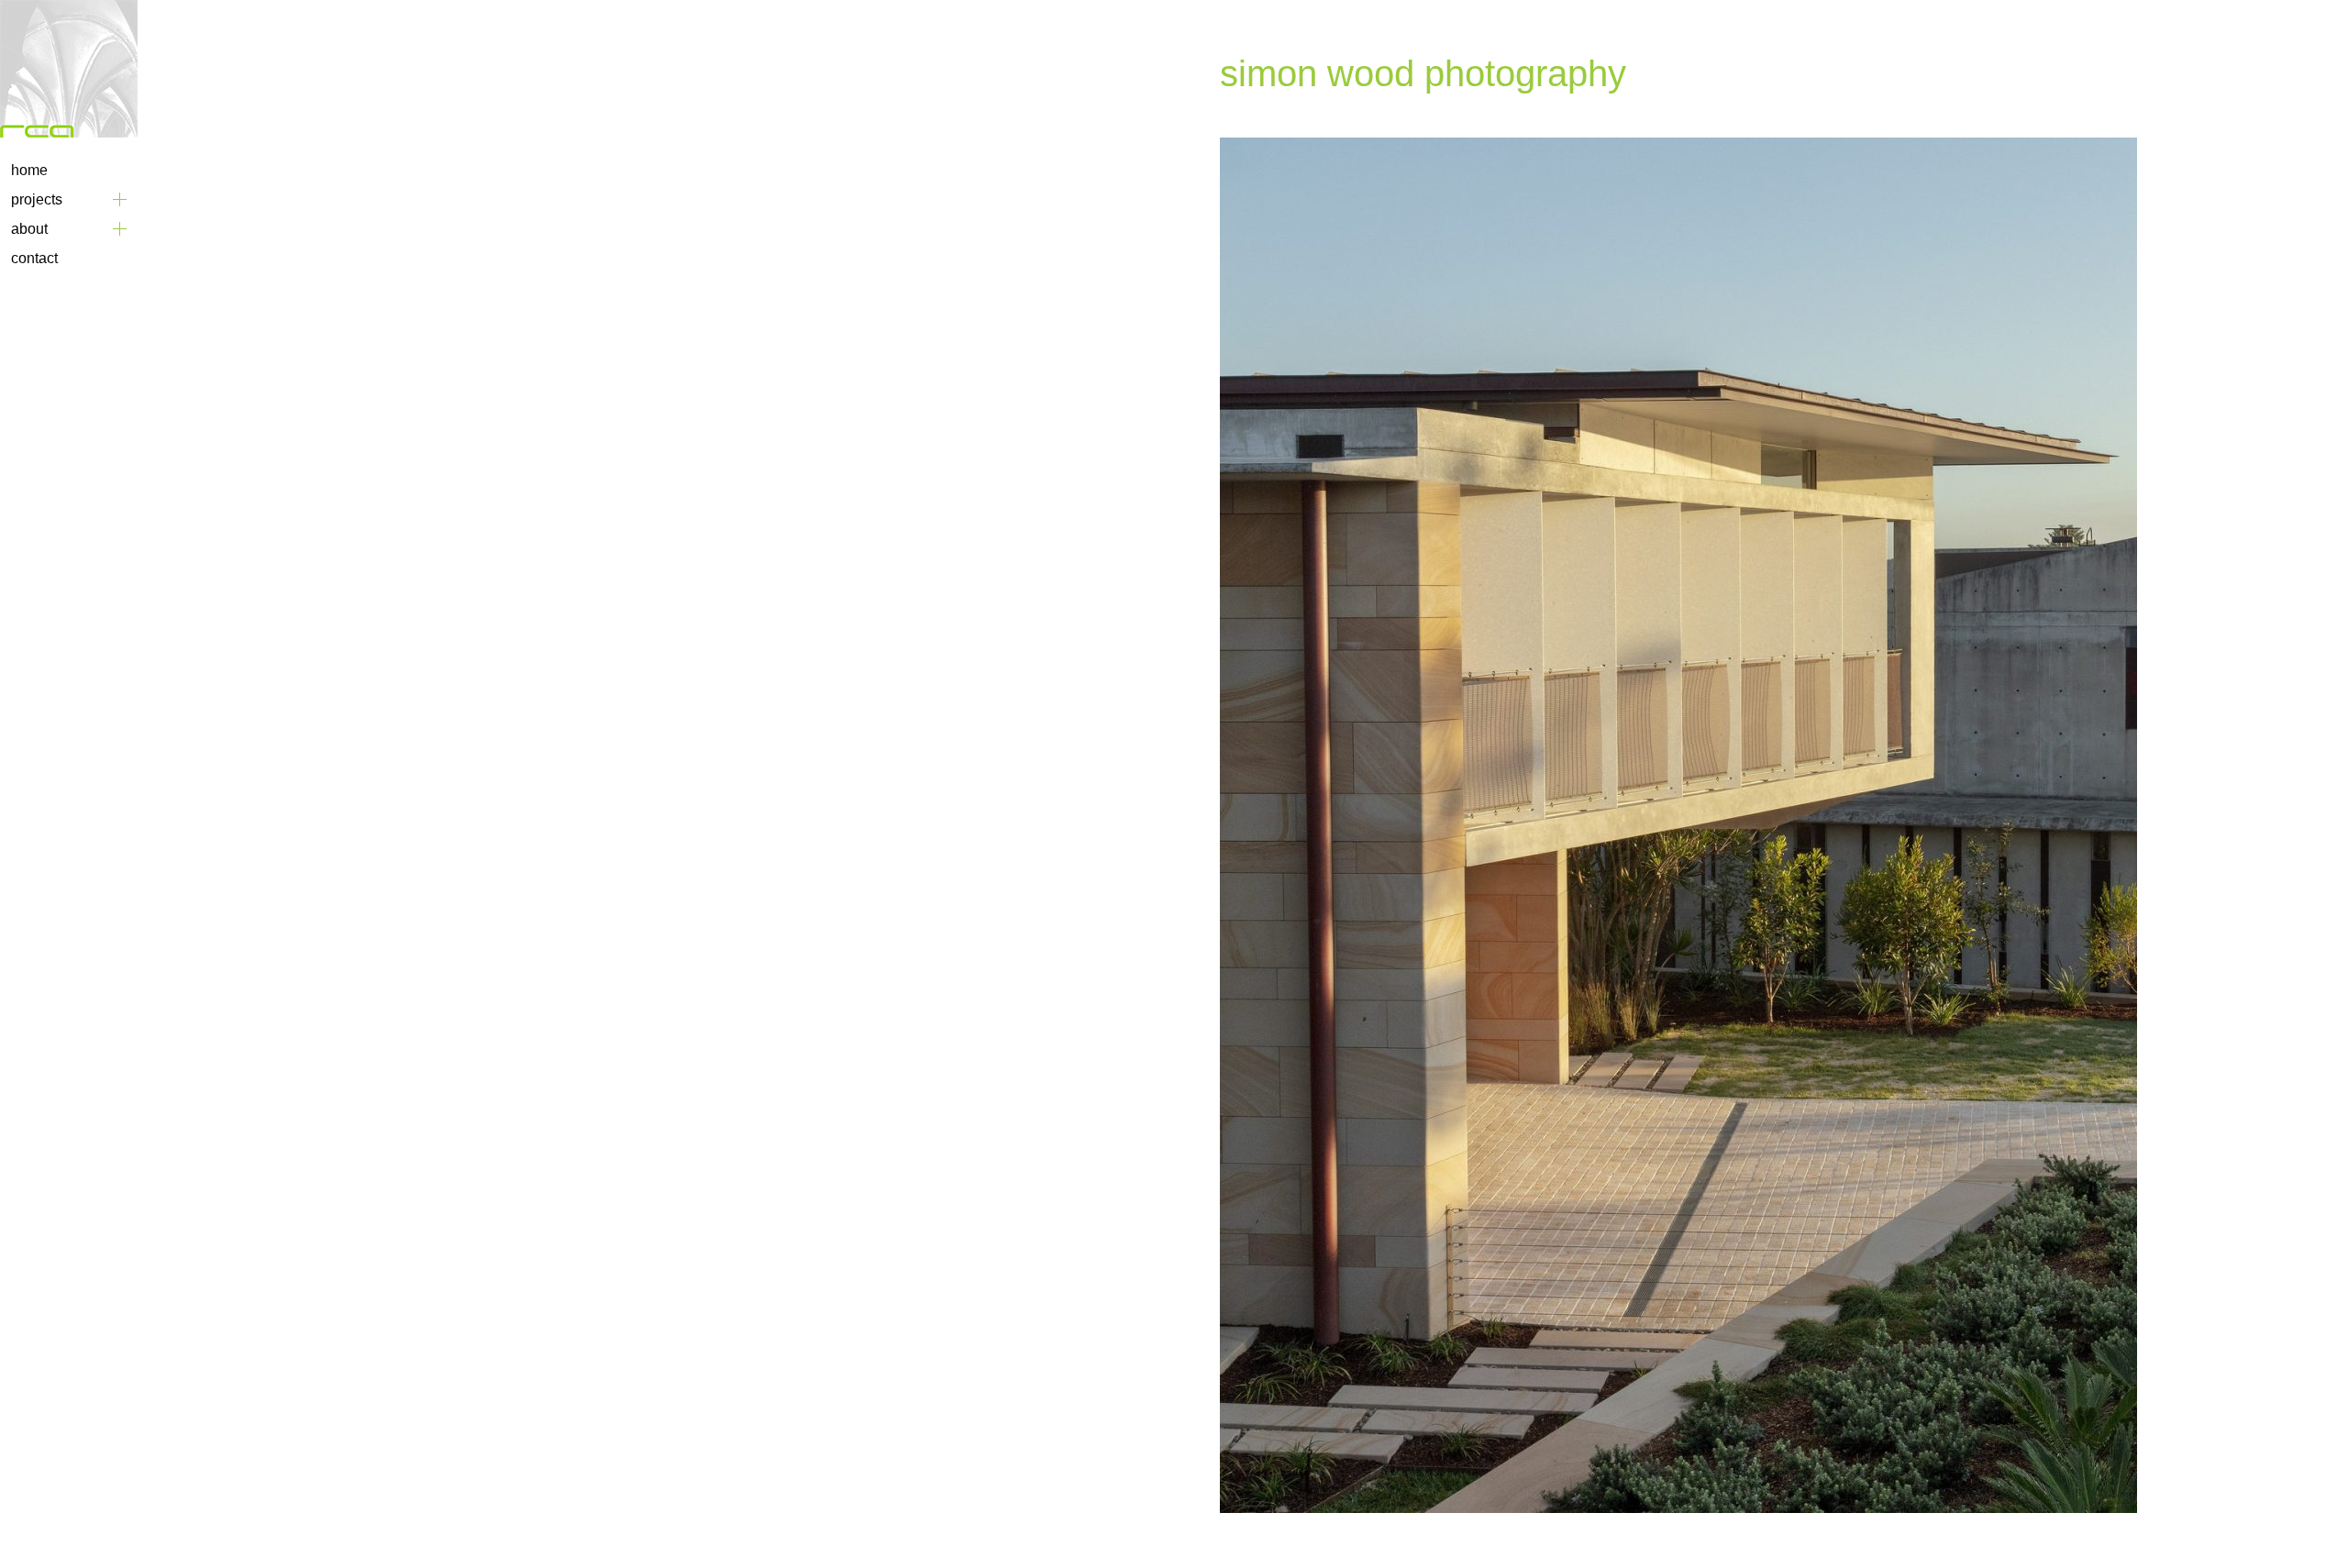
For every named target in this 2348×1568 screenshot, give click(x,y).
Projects (37, 199)
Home (29, 170)
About (29, 229)
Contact (34, 258)
